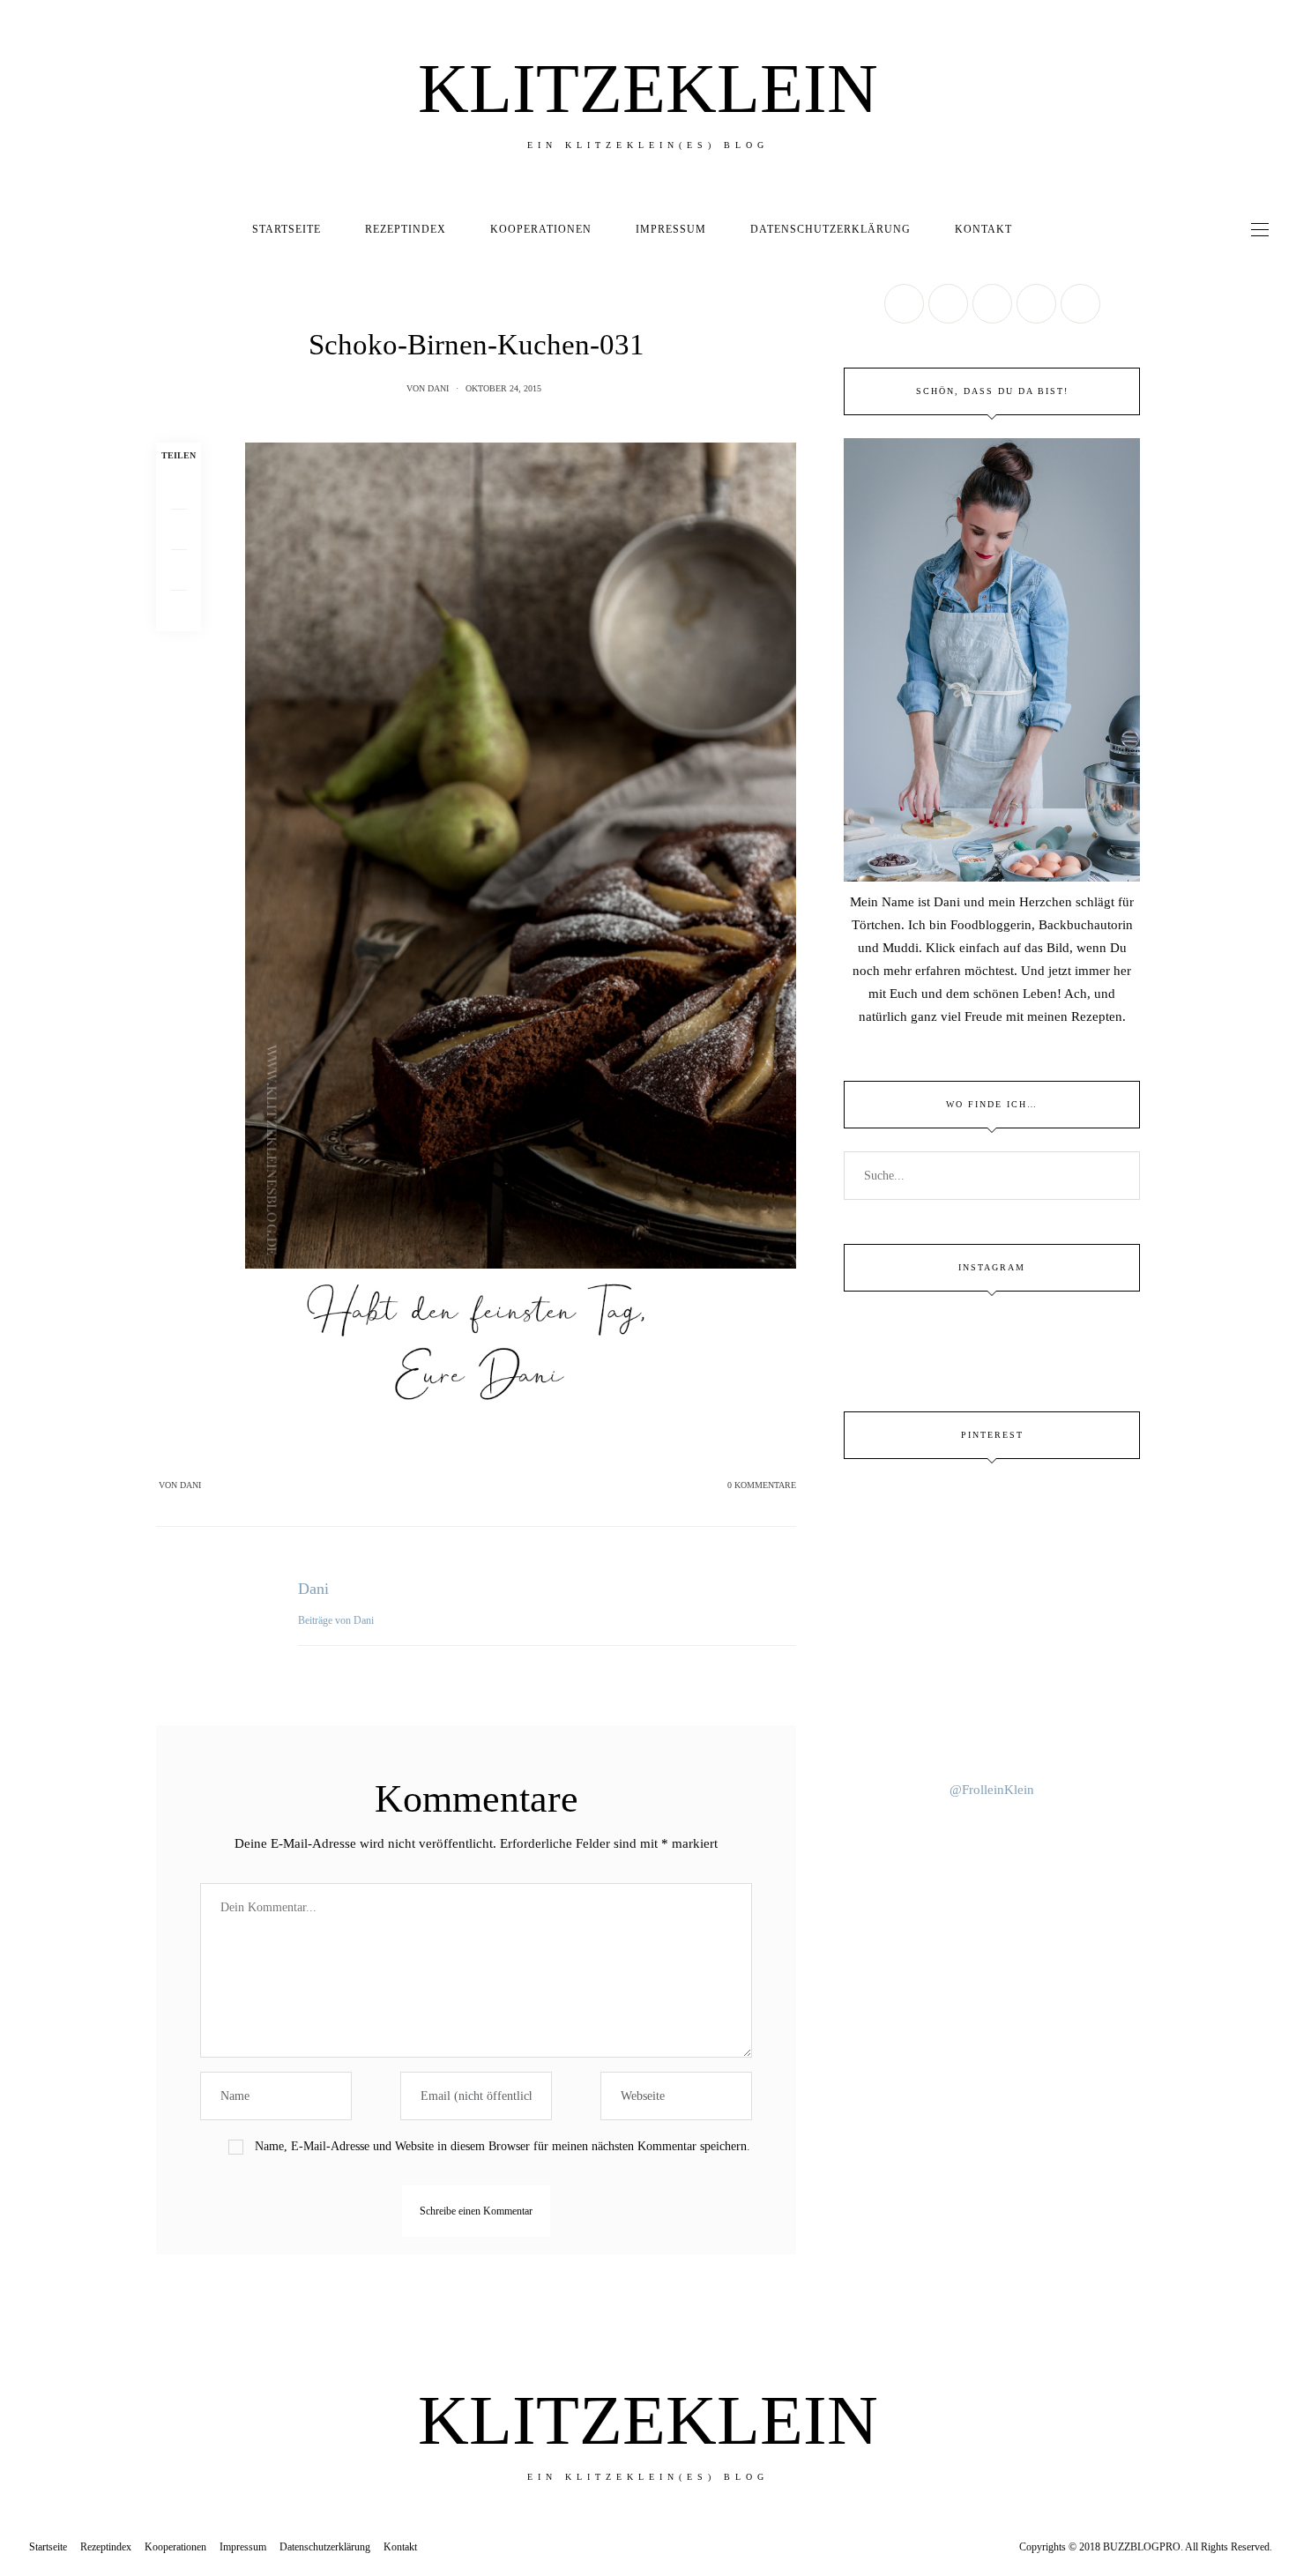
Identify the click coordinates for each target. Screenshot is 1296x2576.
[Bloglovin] (1080, 304)
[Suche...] (1050, 229)
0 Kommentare (762, 1485)
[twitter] (20, 1085)
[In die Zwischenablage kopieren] (179, 611)
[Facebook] (179, 489)
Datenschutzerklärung (830, 229)
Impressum (671, 229)
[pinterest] (20, 1122)
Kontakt (983, 229)
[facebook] (20, 1049)
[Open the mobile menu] (1260, 230)
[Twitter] (179, 530)
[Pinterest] (179, 570)
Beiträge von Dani (337, 1620)
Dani (438, 388)
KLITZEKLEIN (648, 88)
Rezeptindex (406, 229)
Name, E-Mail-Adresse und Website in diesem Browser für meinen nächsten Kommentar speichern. (503, 2146)
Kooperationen (541, 229)
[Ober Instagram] (992, 304)
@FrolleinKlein (992, 1790)
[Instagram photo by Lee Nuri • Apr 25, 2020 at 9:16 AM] (992, 1729)
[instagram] (20, 1158)
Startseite (287, 229)
